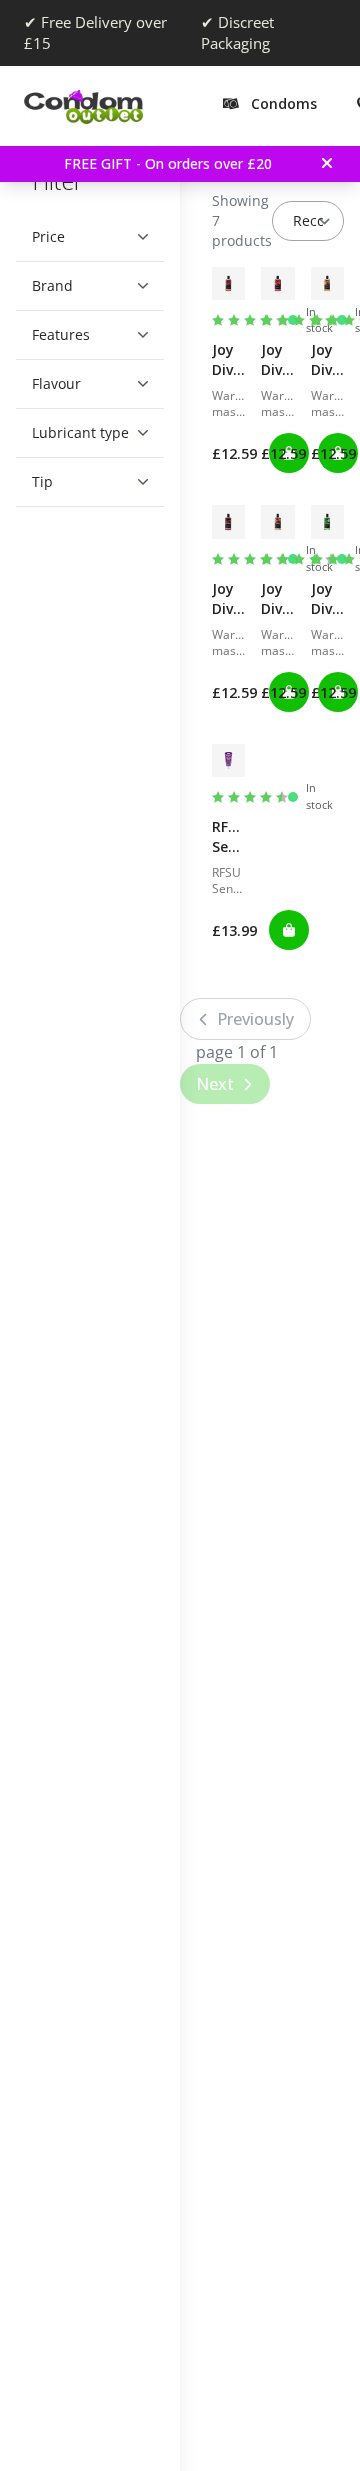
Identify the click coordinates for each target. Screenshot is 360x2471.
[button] (82, 237)
